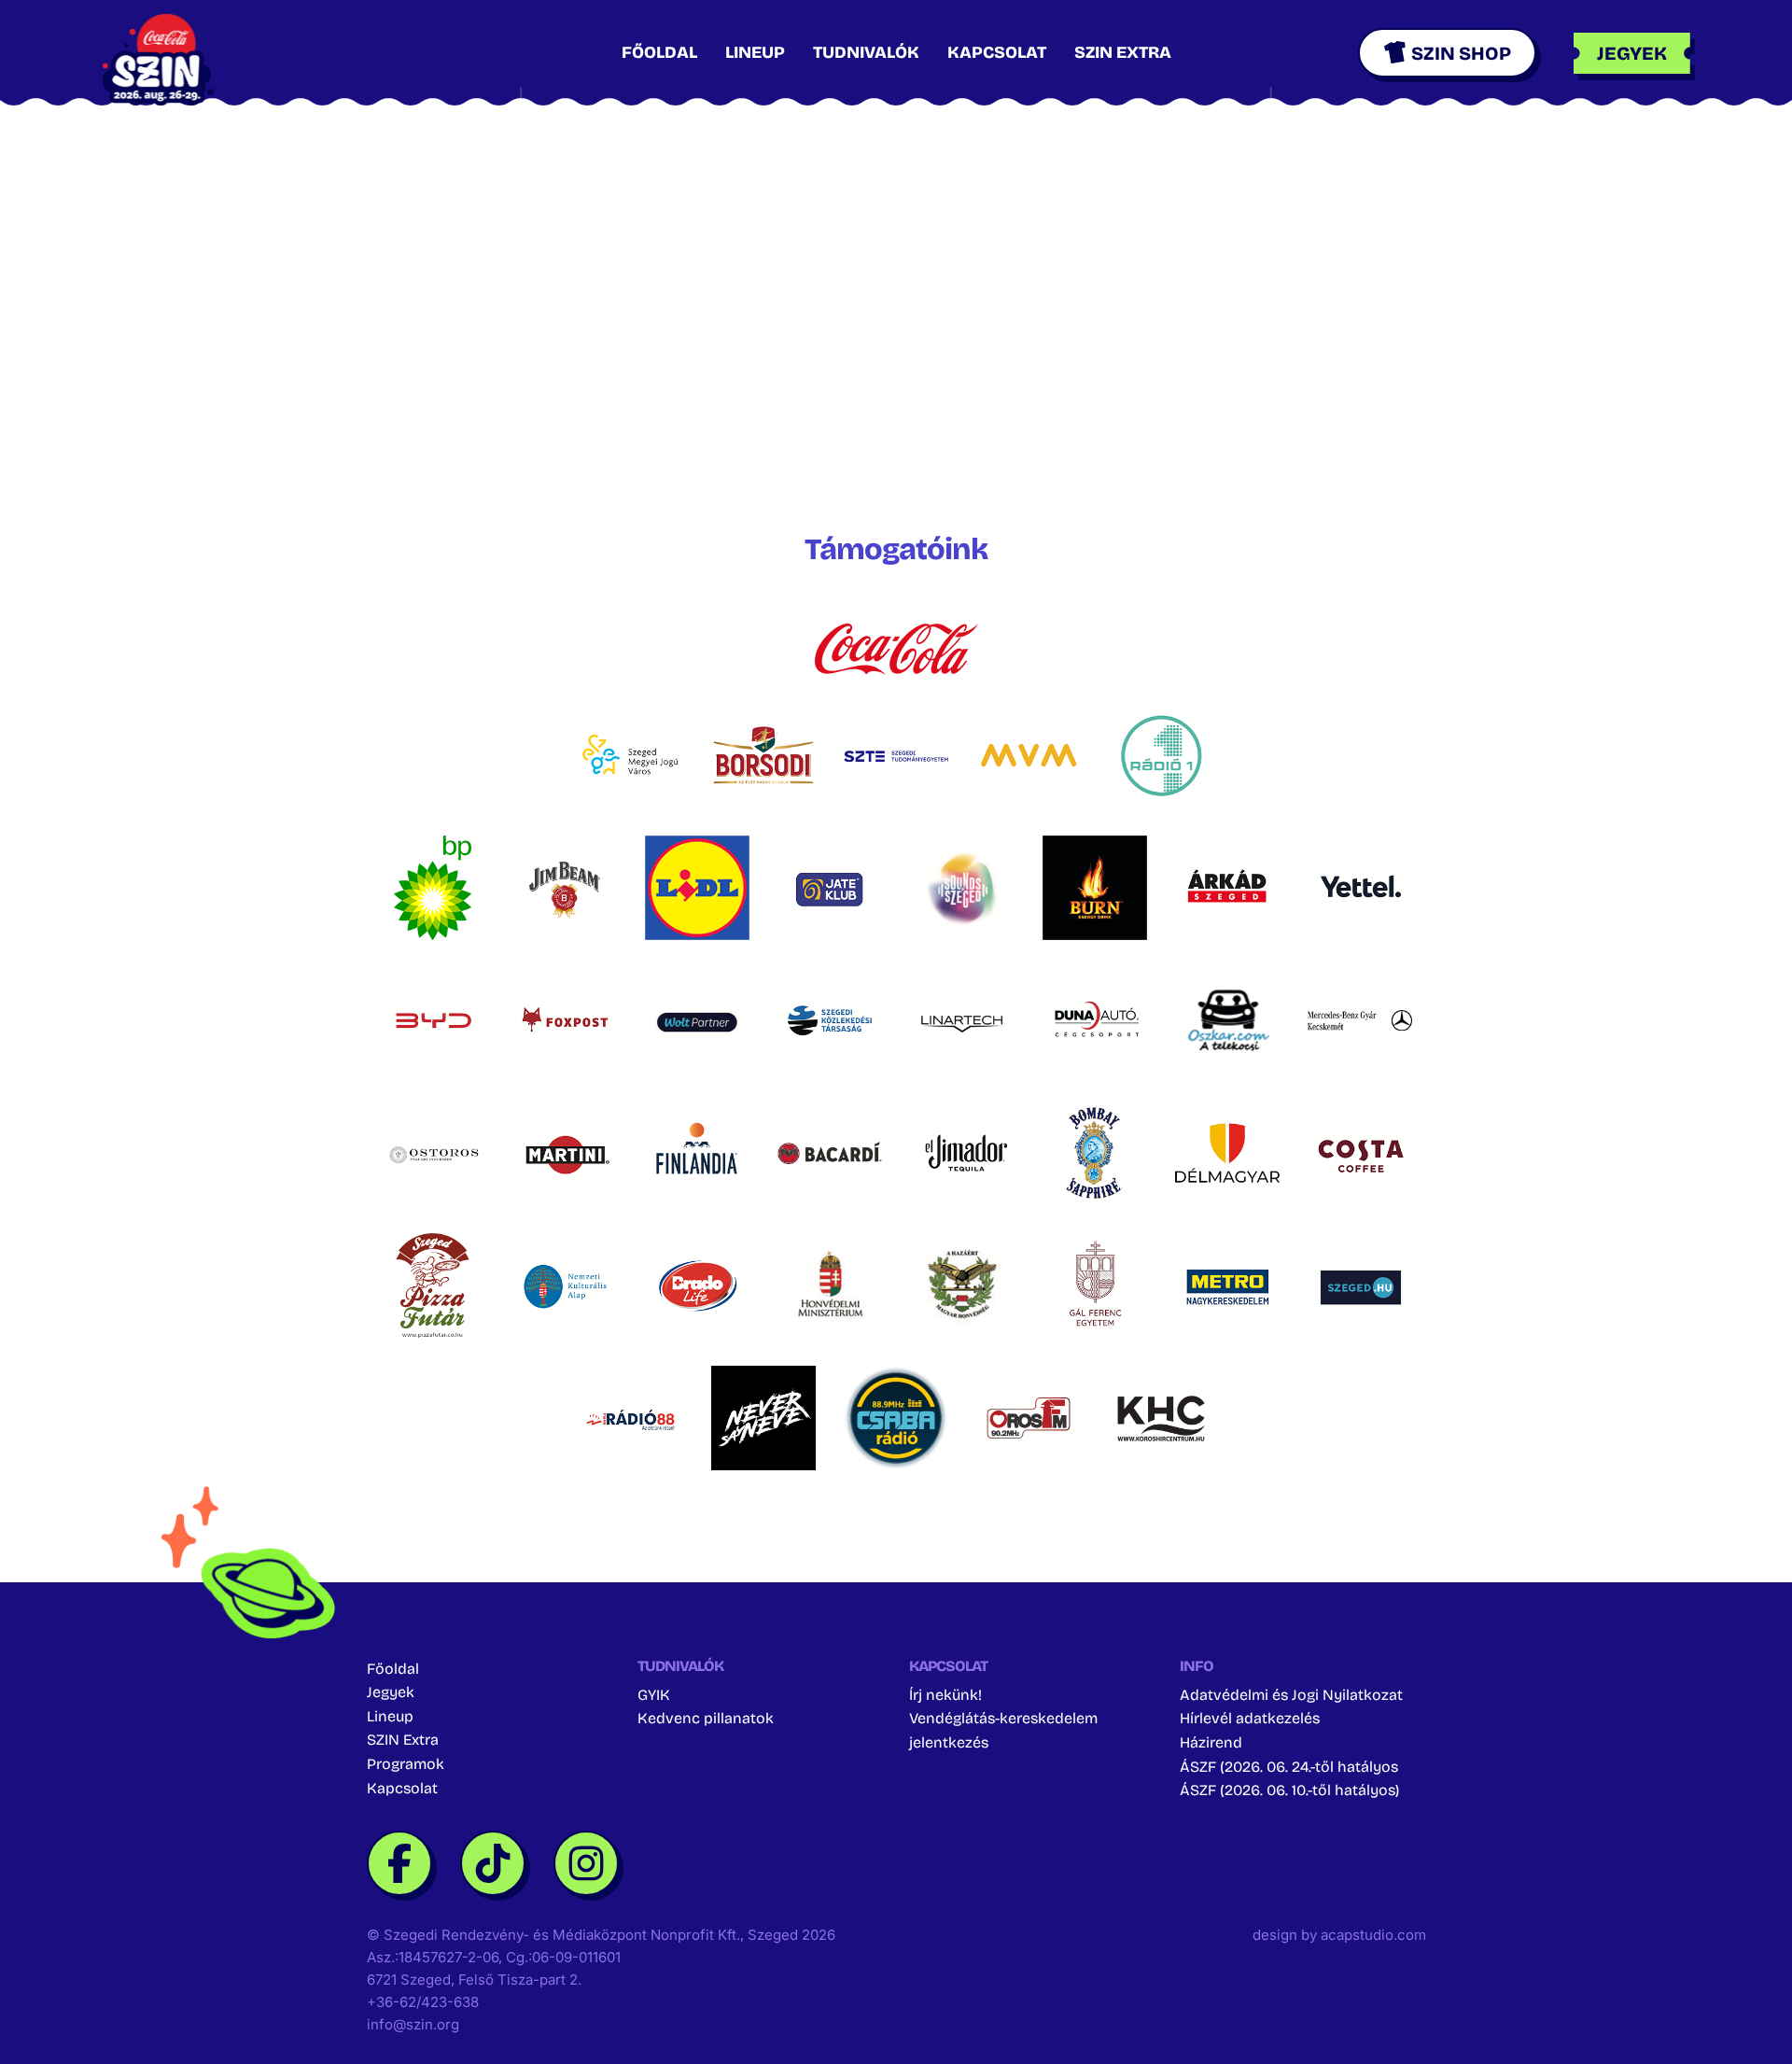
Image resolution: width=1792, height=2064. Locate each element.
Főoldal (659, 52)
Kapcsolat (997, 52)
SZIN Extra (1123, 52)
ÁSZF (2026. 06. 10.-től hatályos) (1289, 1790)
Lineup (755, 52)
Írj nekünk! (945, 1695)
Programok (406, 1764)
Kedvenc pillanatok (706, 1718)
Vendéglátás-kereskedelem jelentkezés (1003, 1730)
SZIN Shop (1461, 53)
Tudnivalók (866, 52)
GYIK (654, 1695)
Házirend (1211, 1742)
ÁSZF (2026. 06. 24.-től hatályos (1289, 1767)
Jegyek (391, 1692)
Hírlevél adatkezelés (1250, 1718)
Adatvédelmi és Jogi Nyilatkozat (1291, 1695)
